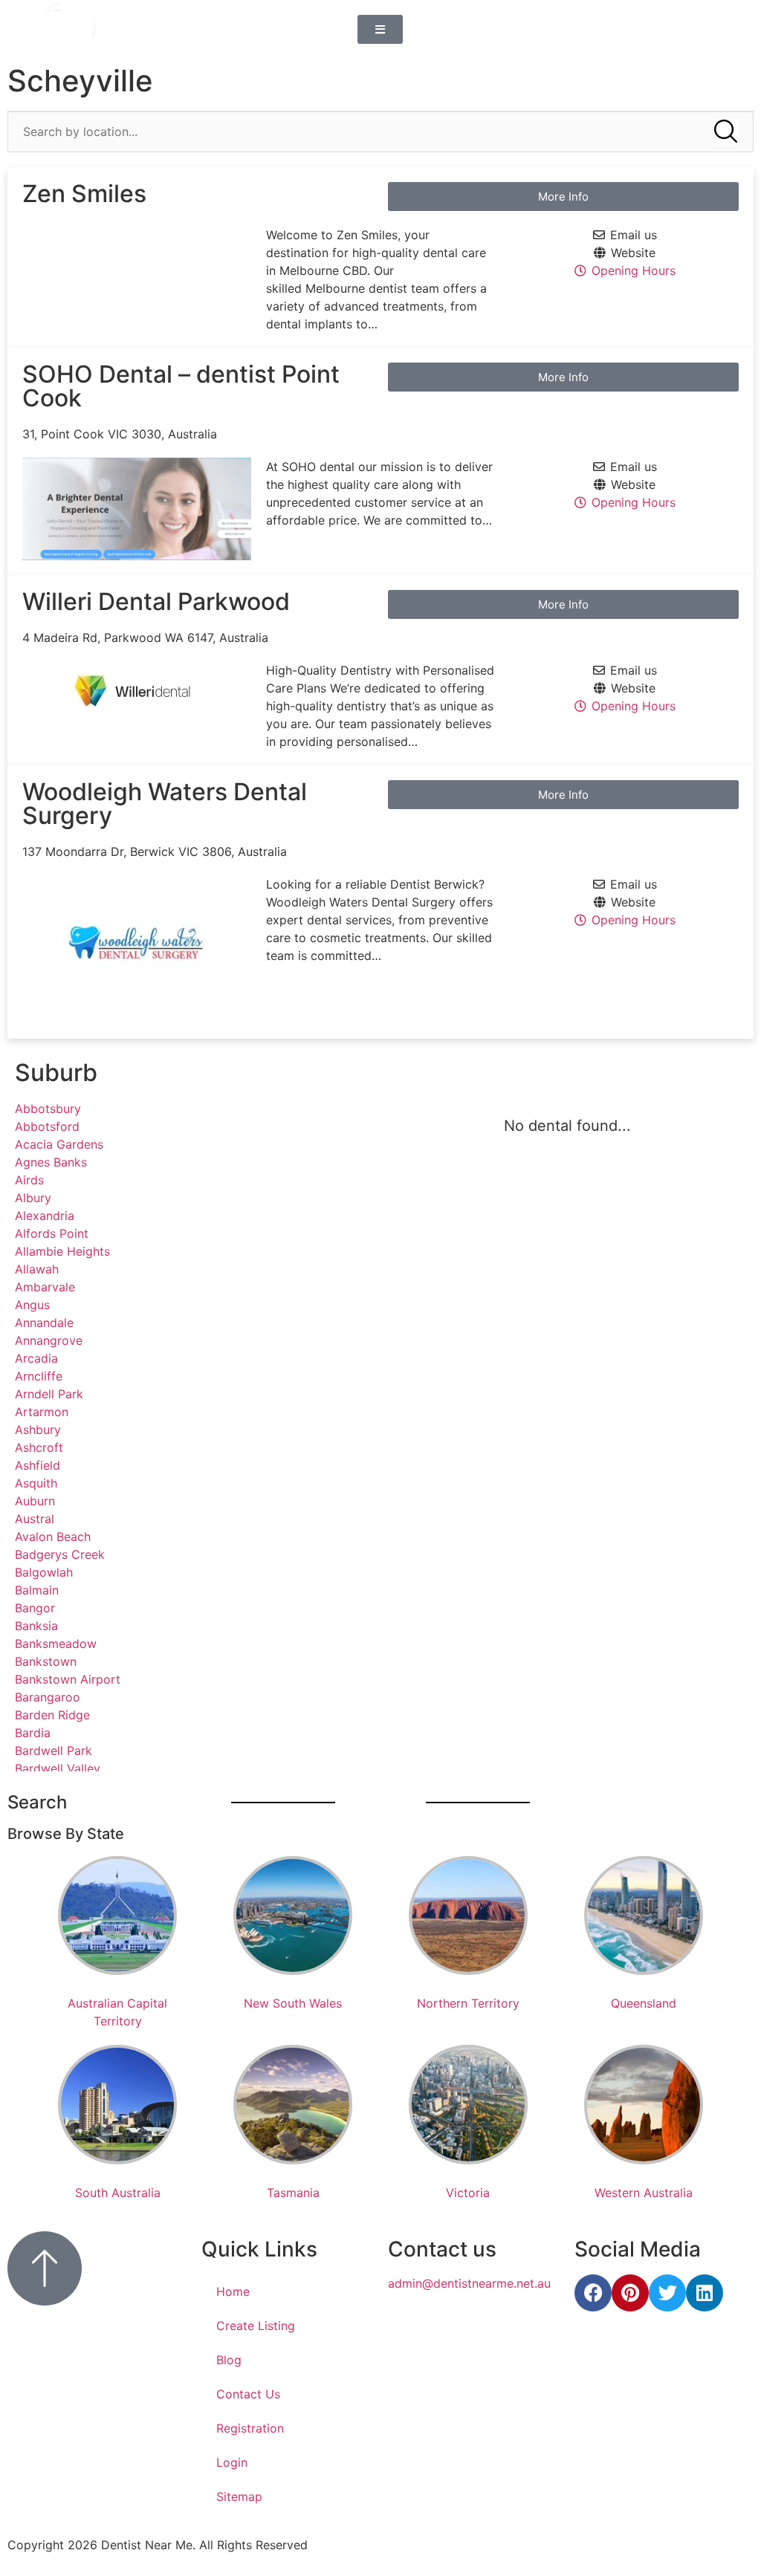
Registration (250, 2428)
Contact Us (248, 2394)
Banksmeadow (56, 1644)
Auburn (35, 1501)
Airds (29, 1180)
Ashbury (38, 1430)
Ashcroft (39, 1447)
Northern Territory (468, 2003)
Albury (33, 1198)
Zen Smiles (84, 194)
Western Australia (644, 2193)
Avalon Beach (53, 1537)
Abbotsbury (48, 1109)
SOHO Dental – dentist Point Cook (181, 386)
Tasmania (293, 2193)
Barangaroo (48, 1697)
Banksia (36, 1626)
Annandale (44, 1323)
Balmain (37, 1590)
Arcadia (36, 1358)
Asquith (36, 1483)
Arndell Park (49, 1394)
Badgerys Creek (60, 1554)
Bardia (33, 1733)
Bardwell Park (54, 1751)
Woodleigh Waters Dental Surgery (165, 804)
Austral (35, 1519)
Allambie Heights (62, 1251)
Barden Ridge (52, 1715)
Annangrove (49, 1340)
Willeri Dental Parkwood (156, 601)
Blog (229, 2360)
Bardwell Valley (58, 1768)
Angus (32, 1305)
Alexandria (45, 1216)
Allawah (37, 1269)
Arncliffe (39, 1376)
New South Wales (293, 2003)
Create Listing (256, 2326)
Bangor (35, 1608)
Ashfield (38, 1465)
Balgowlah (44, 1572)
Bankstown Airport (68, 1679)
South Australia (118, 2193)
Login (232, 2462)
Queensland (644, 2003)
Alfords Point (52, 1233)
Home (233, 2291)
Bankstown (46, 1661)
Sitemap (239, 2496)
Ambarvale (45, 1287)
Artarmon (42, 1412)
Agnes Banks (51, 1162)
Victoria (468, 2193)
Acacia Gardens (59, 1144)
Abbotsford (47, 1126)
